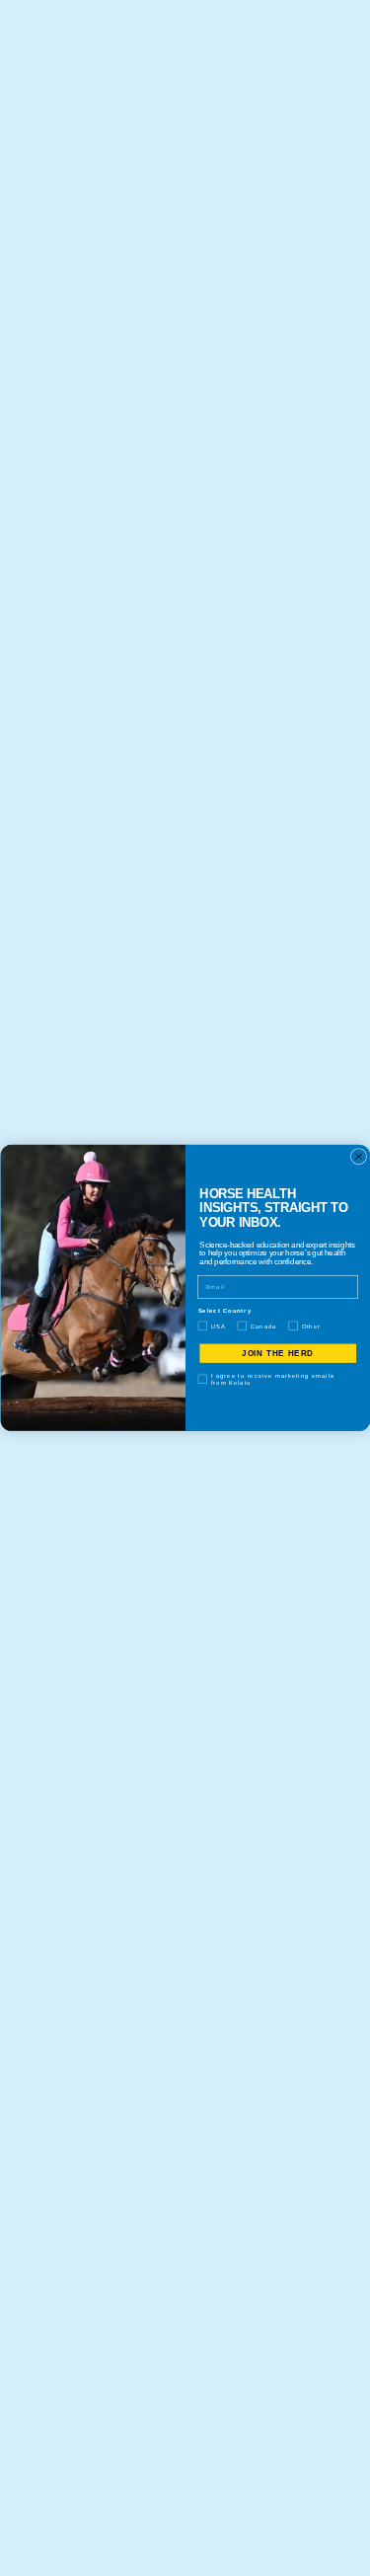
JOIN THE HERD (278, 1353)
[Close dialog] (358, 1157)
